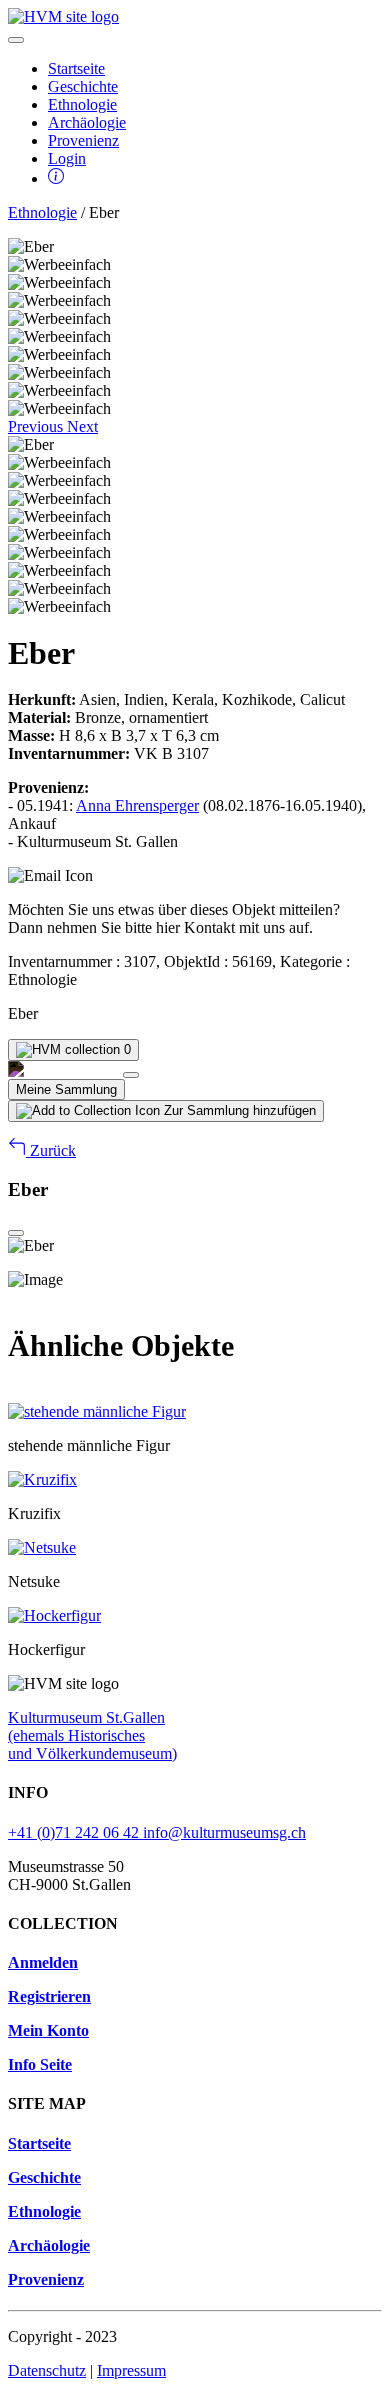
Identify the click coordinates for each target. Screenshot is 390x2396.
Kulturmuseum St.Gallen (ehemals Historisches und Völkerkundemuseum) (92, 1735)
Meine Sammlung (66, 1089)
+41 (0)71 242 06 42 (75, 1832)
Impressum (131, 2370)
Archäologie (87, 122)
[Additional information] (56, 178)
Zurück (51, 1150)
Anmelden (43, 1962)
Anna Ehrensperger (137, 805)
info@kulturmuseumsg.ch (224, 1832)
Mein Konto (48, 2030)
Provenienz (83, 140)
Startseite (76, 68)
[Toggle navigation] (16, 40)
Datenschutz (47, 2370)
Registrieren (49, 1996)
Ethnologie (82, 104)
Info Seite (40, 2064)
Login (67, 158)
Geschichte (83, 86)
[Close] (131, 1075)
